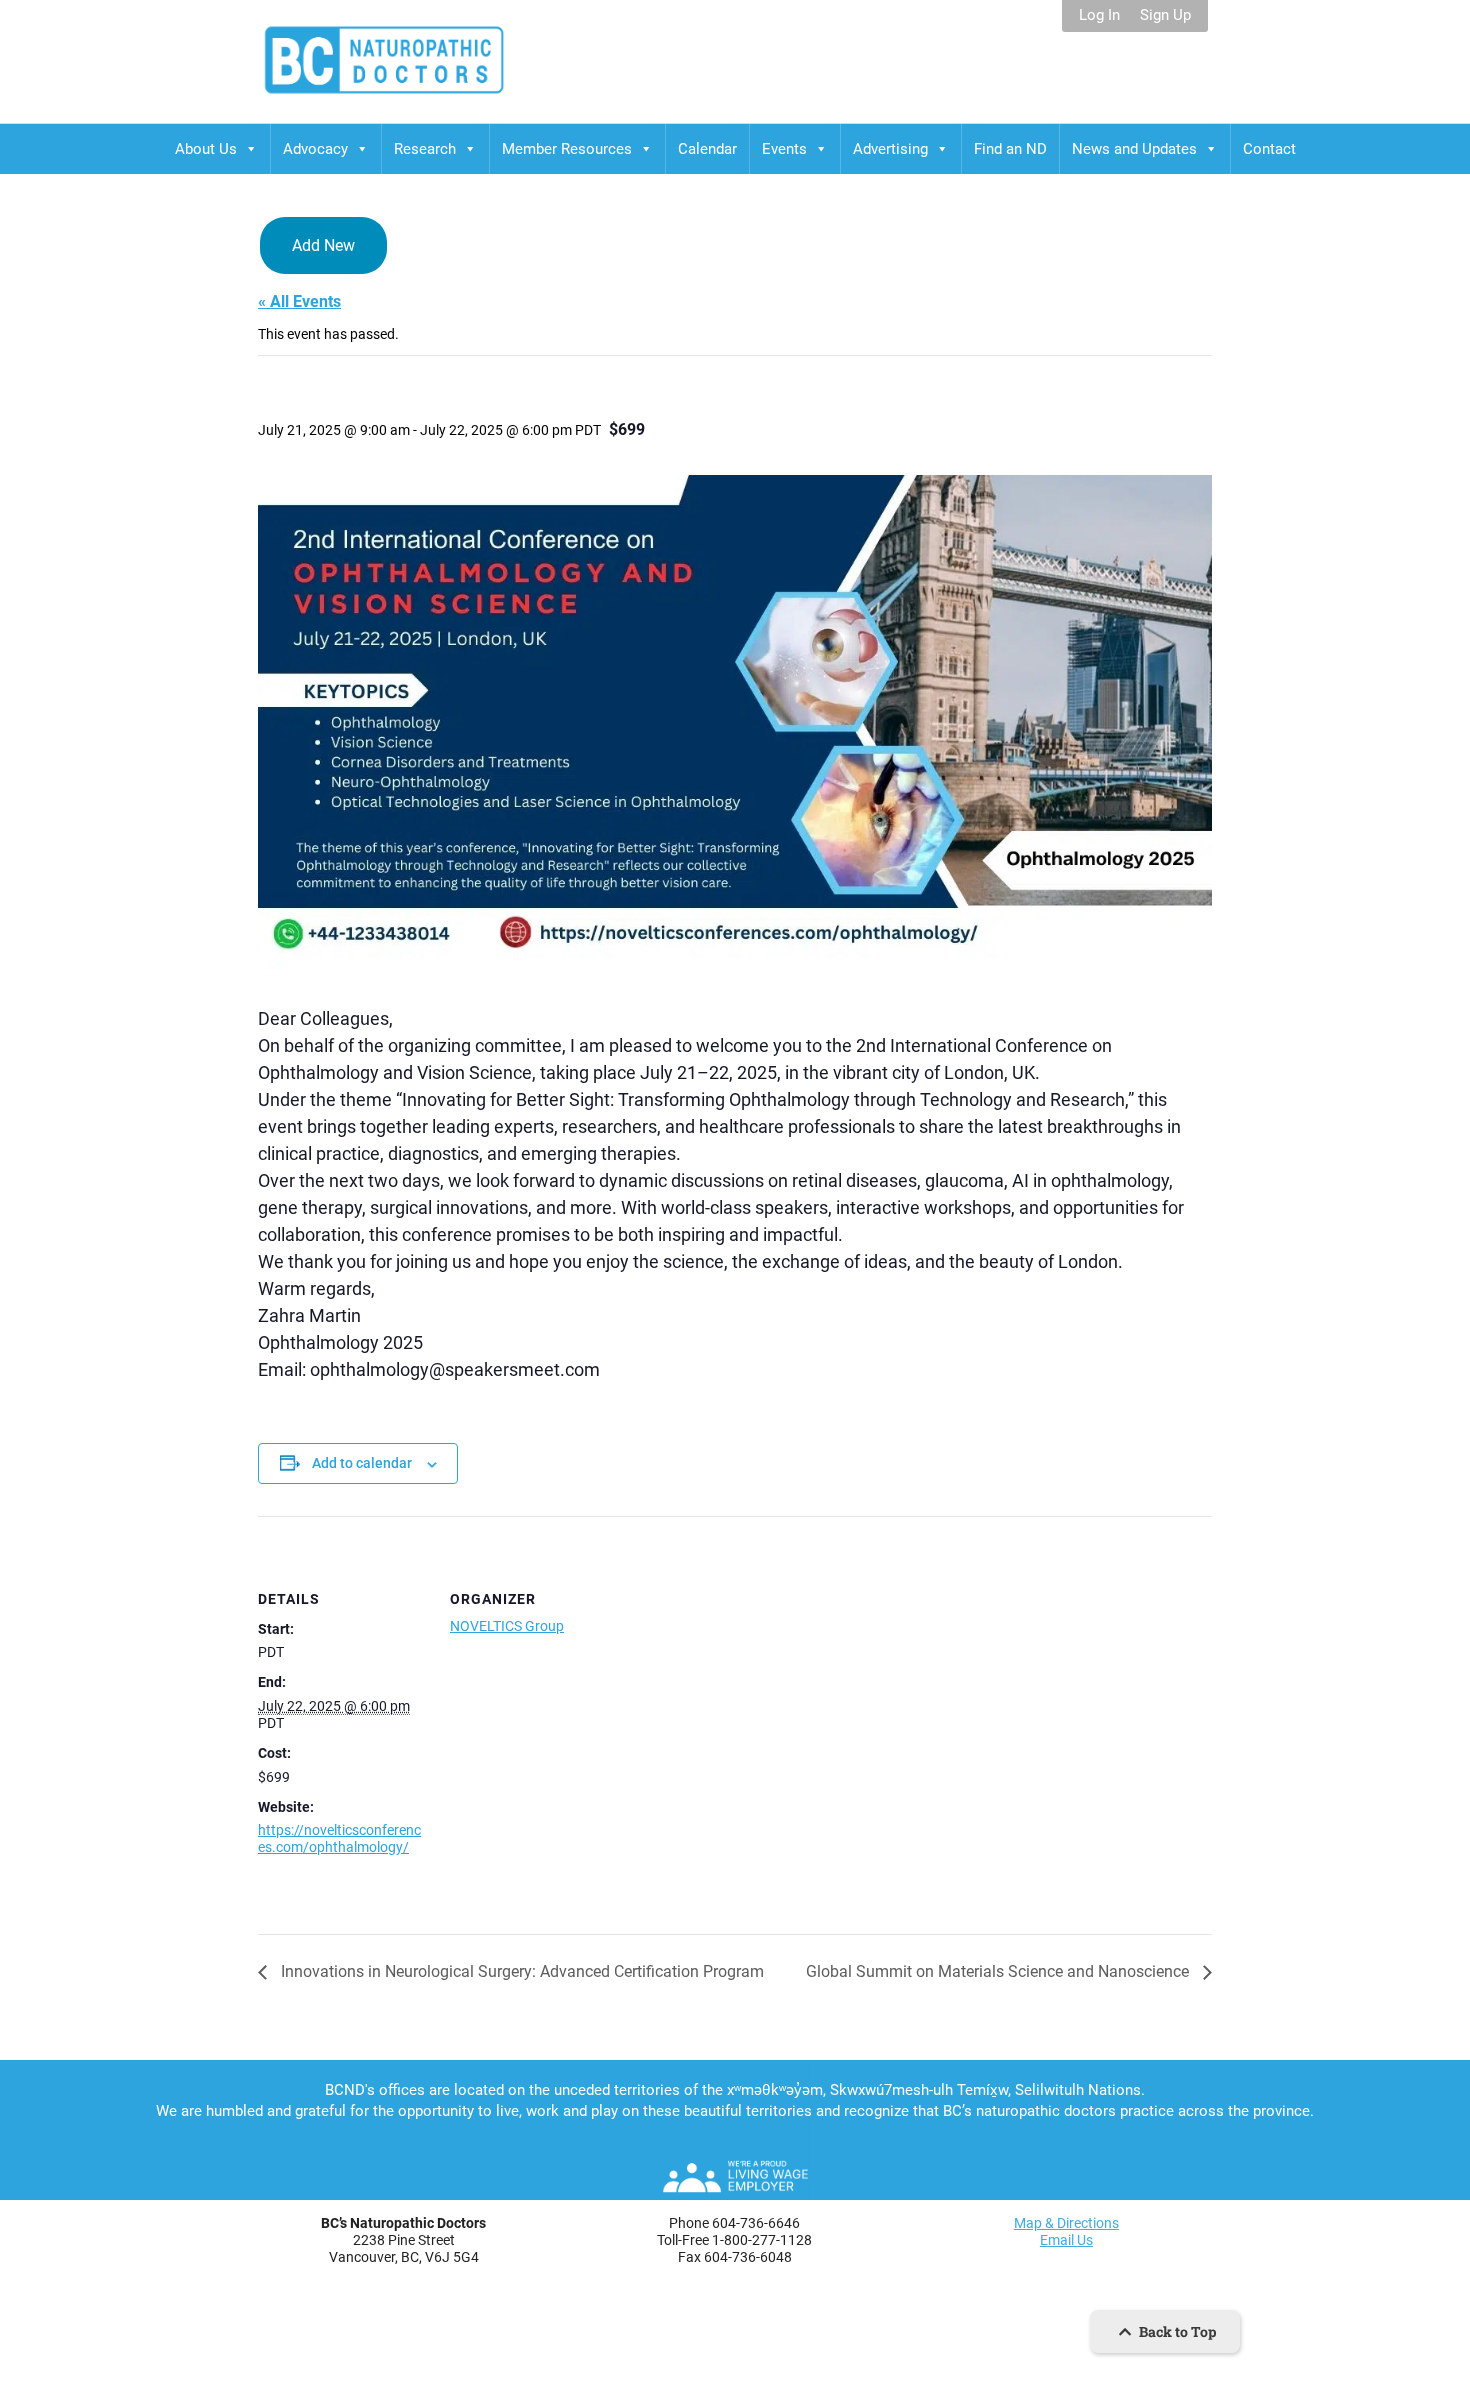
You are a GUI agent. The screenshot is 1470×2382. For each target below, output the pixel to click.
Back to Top (1176, 2331)
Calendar (707, 149)
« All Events (299, 301)
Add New (323, 245)
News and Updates (1134, 149)
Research (425, 149)
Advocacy (315, 149)
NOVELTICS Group (507, 1626)
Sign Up (1165, 15)
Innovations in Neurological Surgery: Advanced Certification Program (520, 1971)
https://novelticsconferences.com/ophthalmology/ (339, 1838)
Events (784, 149)
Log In (1099, 15)
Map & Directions (1066, 2223)
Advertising (890, 149)
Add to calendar (362, 1463)
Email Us (1066, 2240)
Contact (1269, 149)
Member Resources (567, 149)
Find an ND (1010, 149)
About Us (206, 149)
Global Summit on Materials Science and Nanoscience (999, 1971)
